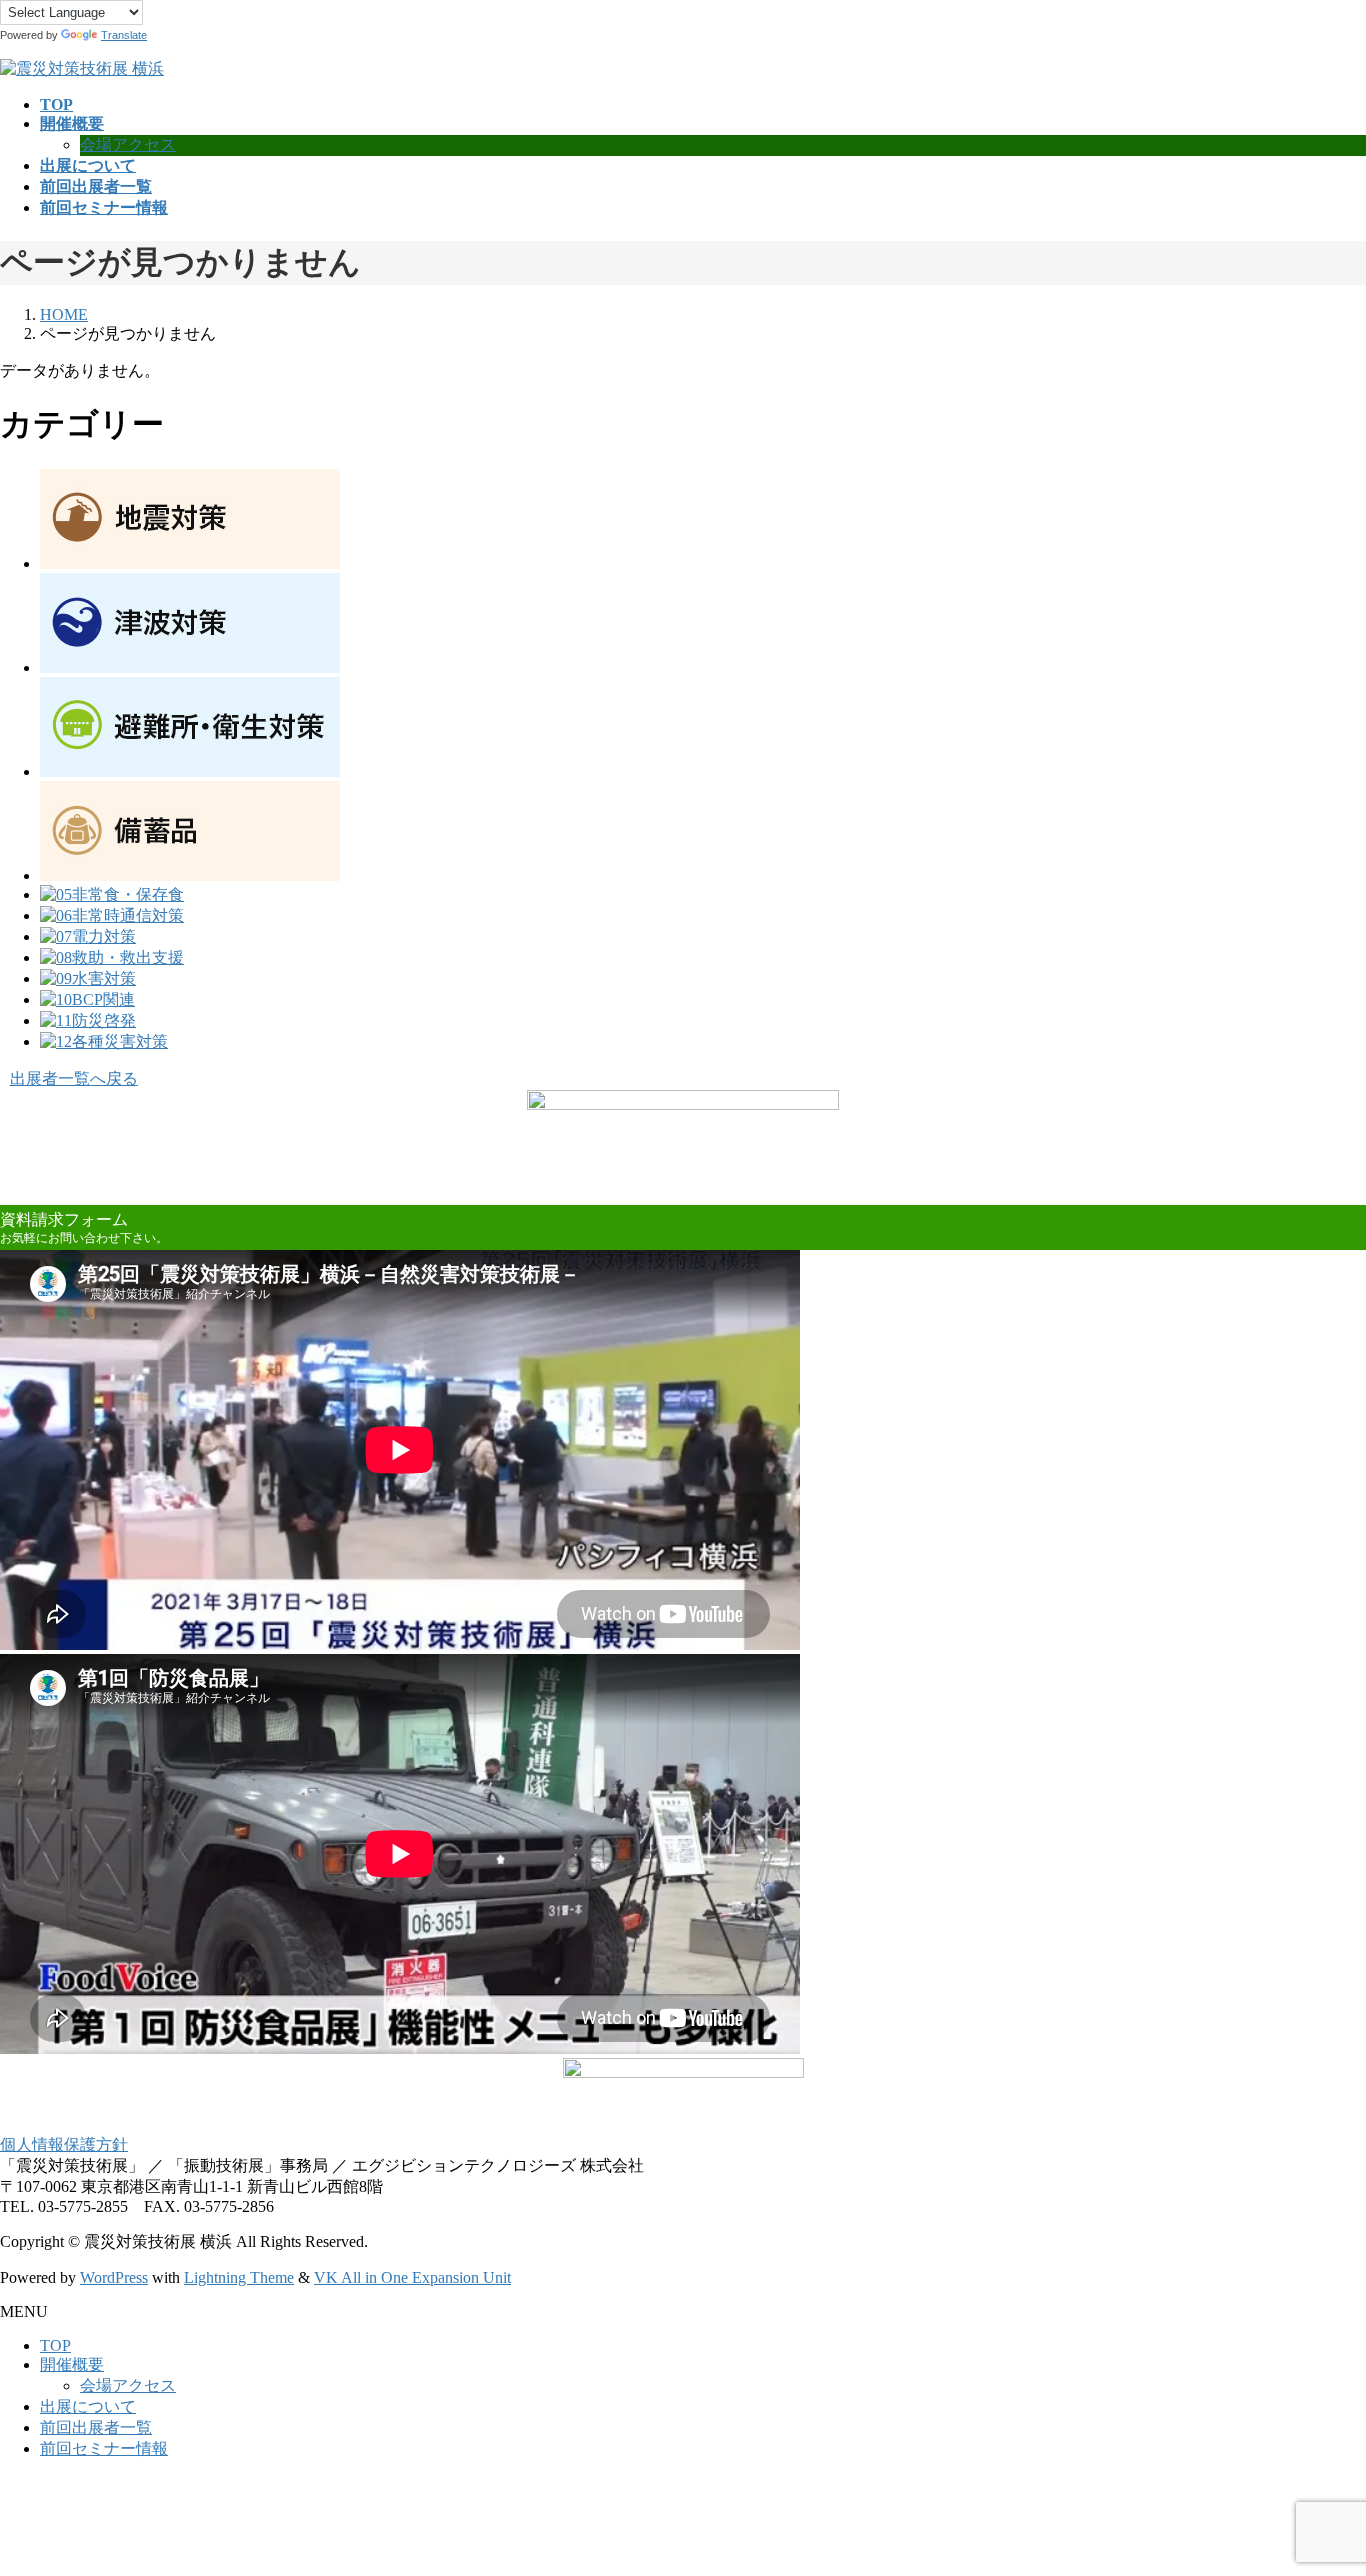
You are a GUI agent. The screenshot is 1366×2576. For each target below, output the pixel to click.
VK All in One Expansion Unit (412, 2277)
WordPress (114, 2277)
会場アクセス (128, 144)
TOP (55, 2345)
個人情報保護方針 (64, 2144)
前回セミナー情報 (104, 2448)
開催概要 (72, 2364)
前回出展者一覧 (96, 2427)
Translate (124, 35)
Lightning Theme (239, 2277)
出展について (88, 2406)
